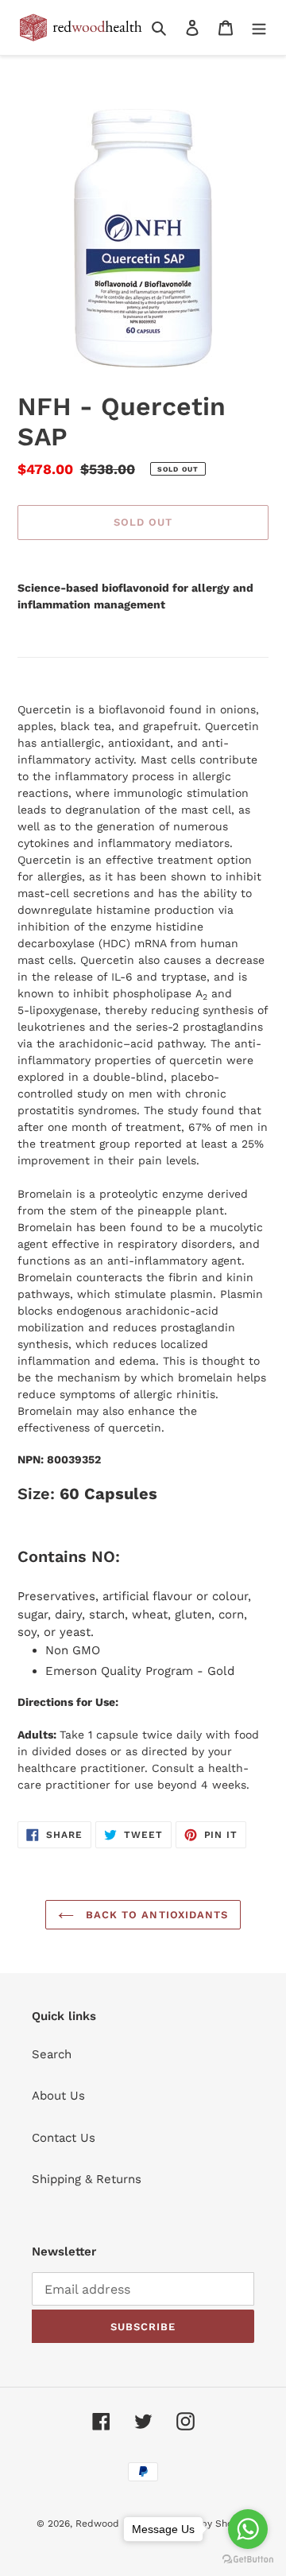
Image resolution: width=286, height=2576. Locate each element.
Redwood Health (114, 2524)
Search (52, 2054)
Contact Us (64, 2138)
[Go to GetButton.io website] (248, 2560)
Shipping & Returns (87, 2179)
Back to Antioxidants (155, 1915)
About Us (58, 2096)
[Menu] (259, 27)
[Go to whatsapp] (248, 2529)
